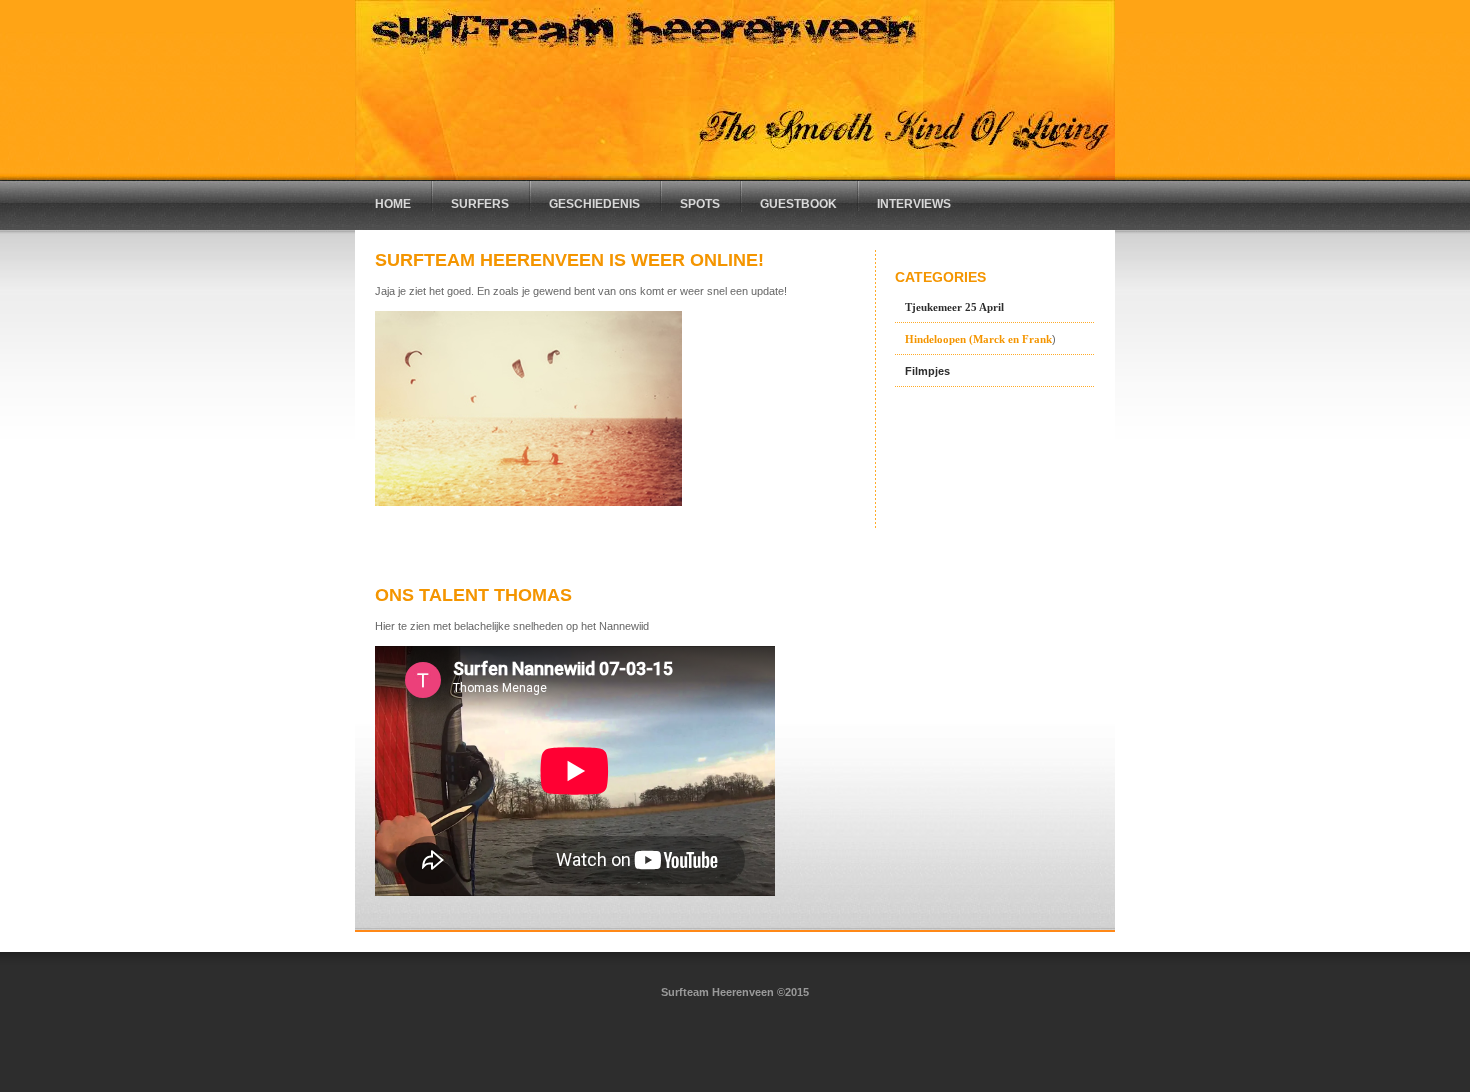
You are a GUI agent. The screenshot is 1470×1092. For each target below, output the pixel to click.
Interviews (914, 204)
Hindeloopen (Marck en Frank (978, 339)
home (393, 204)
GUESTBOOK (798, 204)
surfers (480, 204)
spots (700, 204)
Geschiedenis (594, 204)
